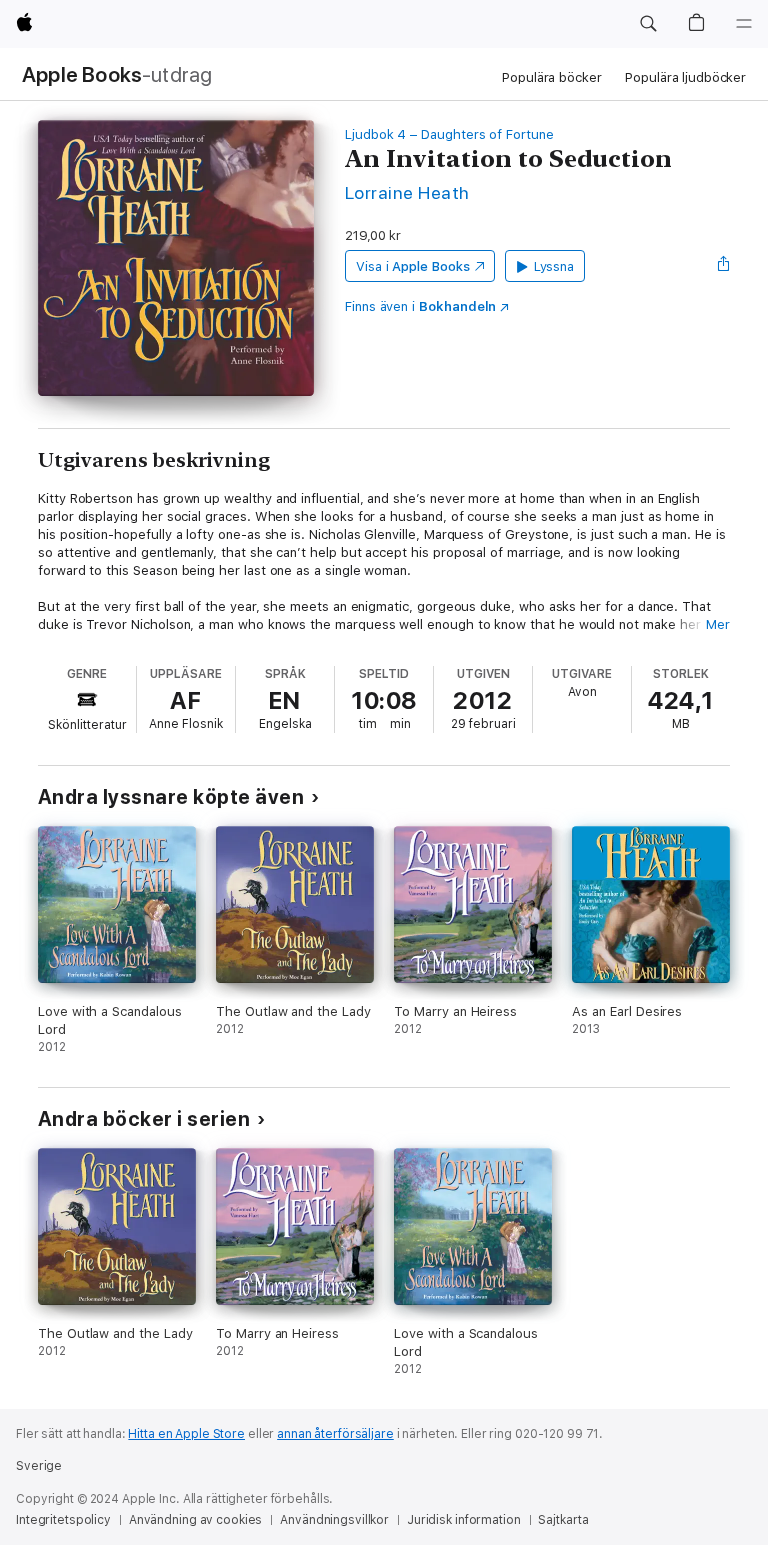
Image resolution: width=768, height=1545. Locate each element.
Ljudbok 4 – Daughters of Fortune (449, 134)
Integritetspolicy (63, 1520)
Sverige (39, 1466)
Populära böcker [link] (551, 77)
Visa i (413, 266)
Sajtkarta (563, 1520)
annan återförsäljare (335, 1434)
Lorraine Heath (407, 192)
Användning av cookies (195, 1520)
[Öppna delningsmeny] (724, 266)
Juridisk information (464, 1520)
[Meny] (744, 24)
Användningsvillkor (334, 1520)
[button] (648, 24)
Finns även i (421, 306)
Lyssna (554, 266)
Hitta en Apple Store (186, 1434)
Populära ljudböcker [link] (685, 77)
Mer (718, 624)
